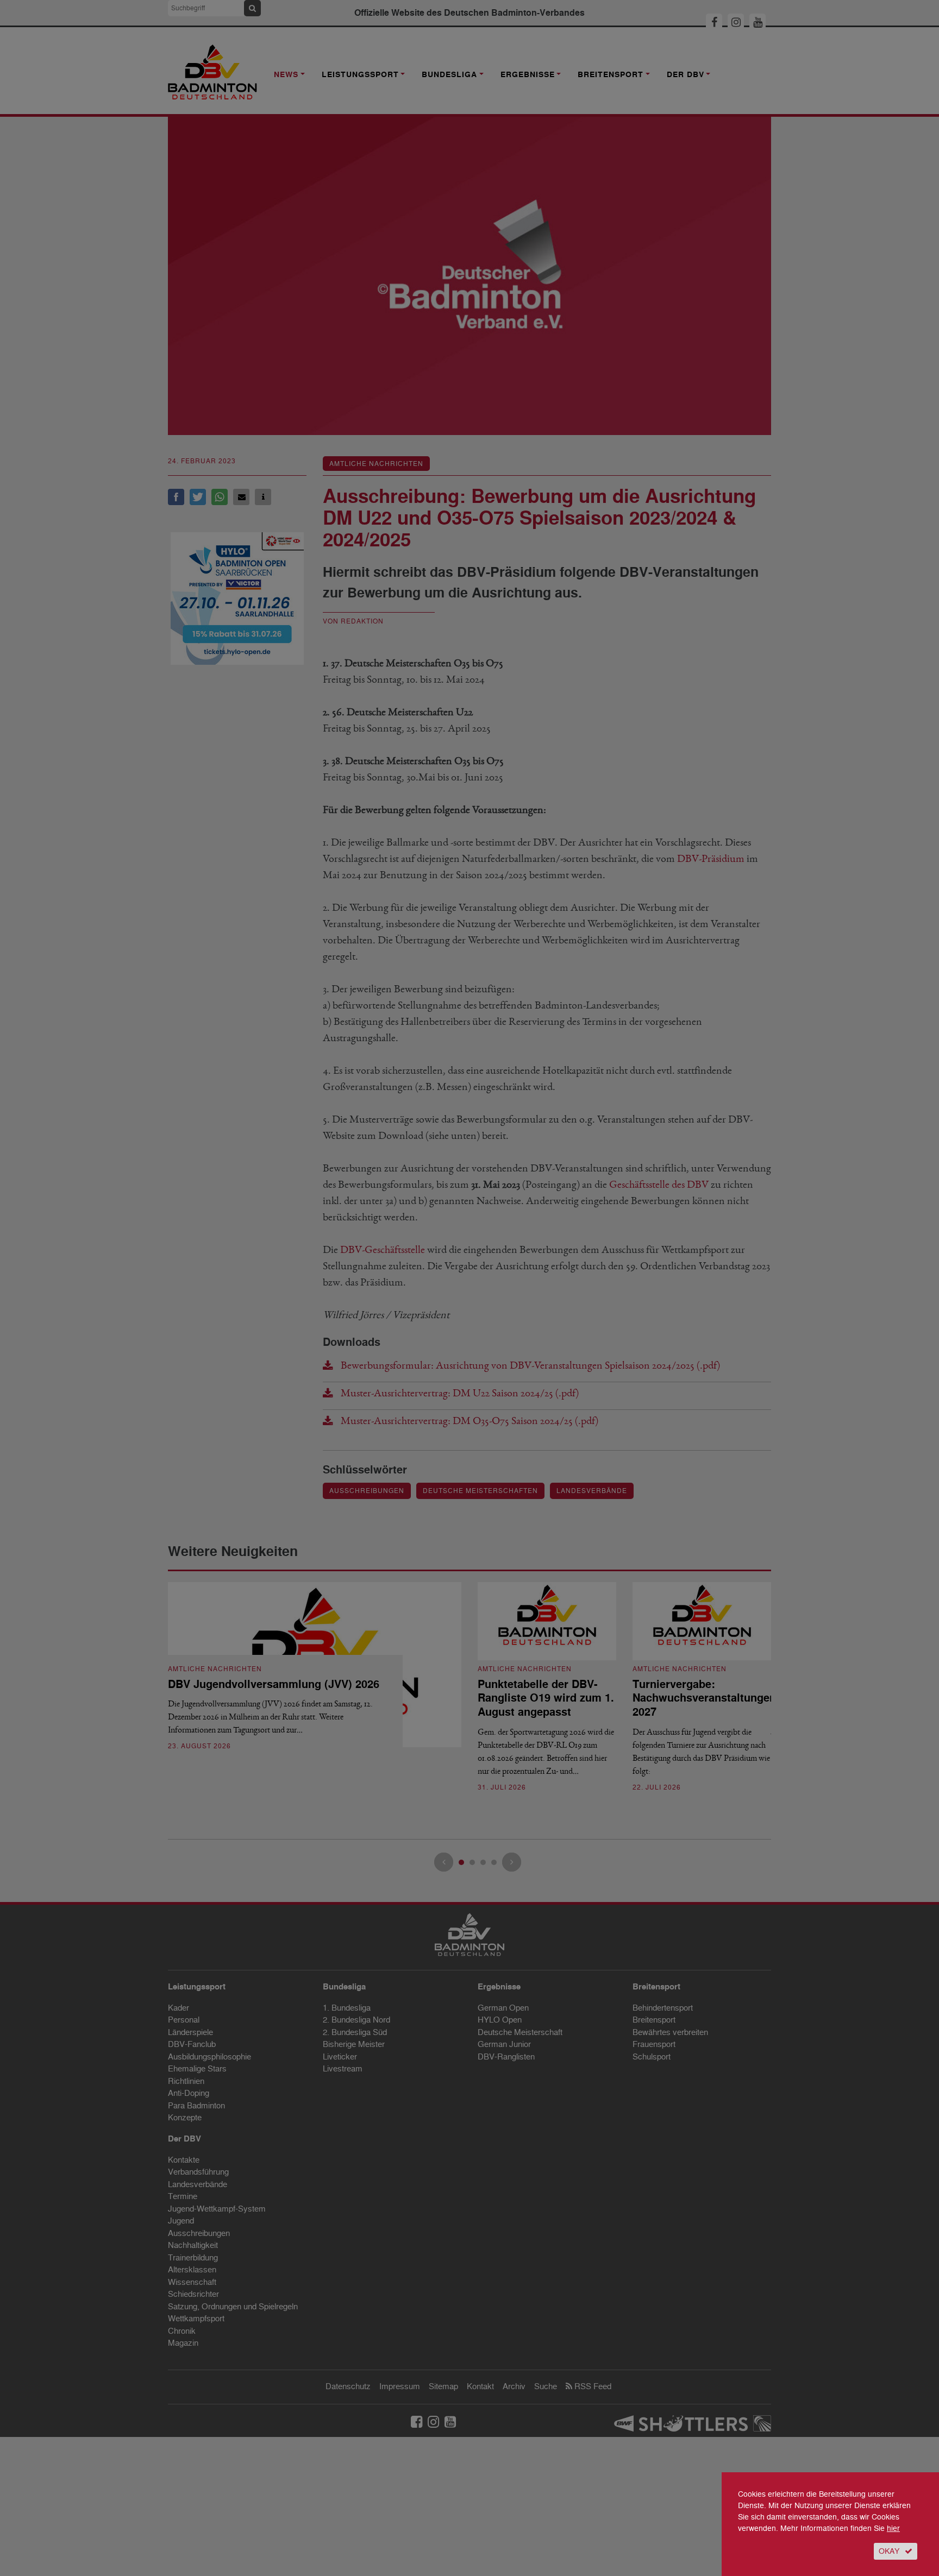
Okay (889, 2551)
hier (893, 2528)
